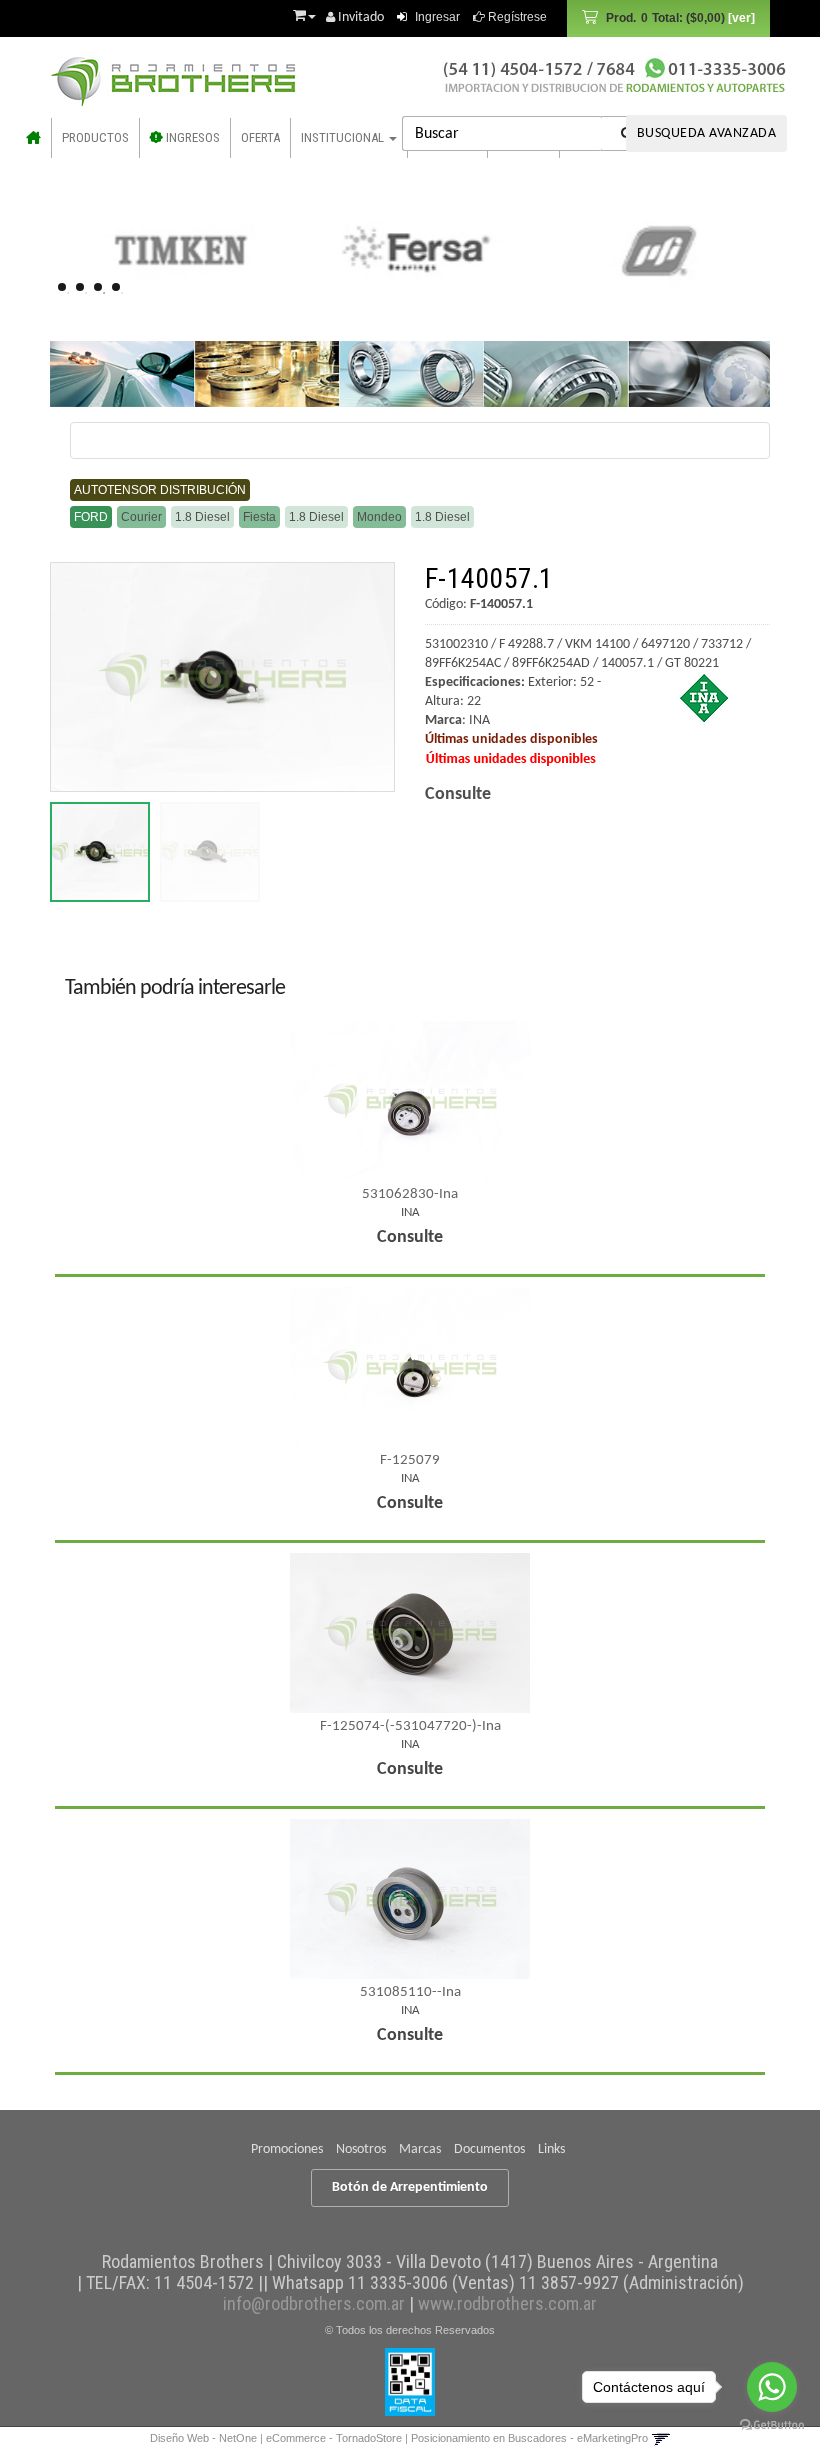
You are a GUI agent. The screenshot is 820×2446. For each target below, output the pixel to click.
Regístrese (516, 17)
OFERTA (260, 137)
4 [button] (122, 293)
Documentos (489, 2149)
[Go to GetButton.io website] (772, 2425)
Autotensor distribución (160, 490)
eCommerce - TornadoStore (334, 2438)
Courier (141, 517)
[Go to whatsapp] (772, 2387)
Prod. (665, 18)
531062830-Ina (410, 1194)
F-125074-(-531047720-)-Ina (410, 1726)
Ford (91, 517)
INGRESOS (191, 137)
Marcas (420, 2149)
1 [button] (68, 293)
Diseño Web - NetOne (203, 2438)
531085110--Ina (410, 1992)
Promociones (287, 2149)
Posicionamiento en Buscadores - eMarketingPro (529, 2438)
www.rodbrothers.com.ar (507, 2303)
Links (551, 2149)
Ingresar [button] (437, 17)
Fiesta (259, 517)
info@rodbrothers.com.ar (314, 2303)
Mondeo (379, 517)
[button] (304, 13)
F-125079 (410, 1460)
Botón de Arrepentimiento (410, 2187)
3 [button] (104, 293)
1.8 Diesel (202, 517)
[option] (172, 250)
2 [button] (86, 293)
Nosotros (361, 2149)
